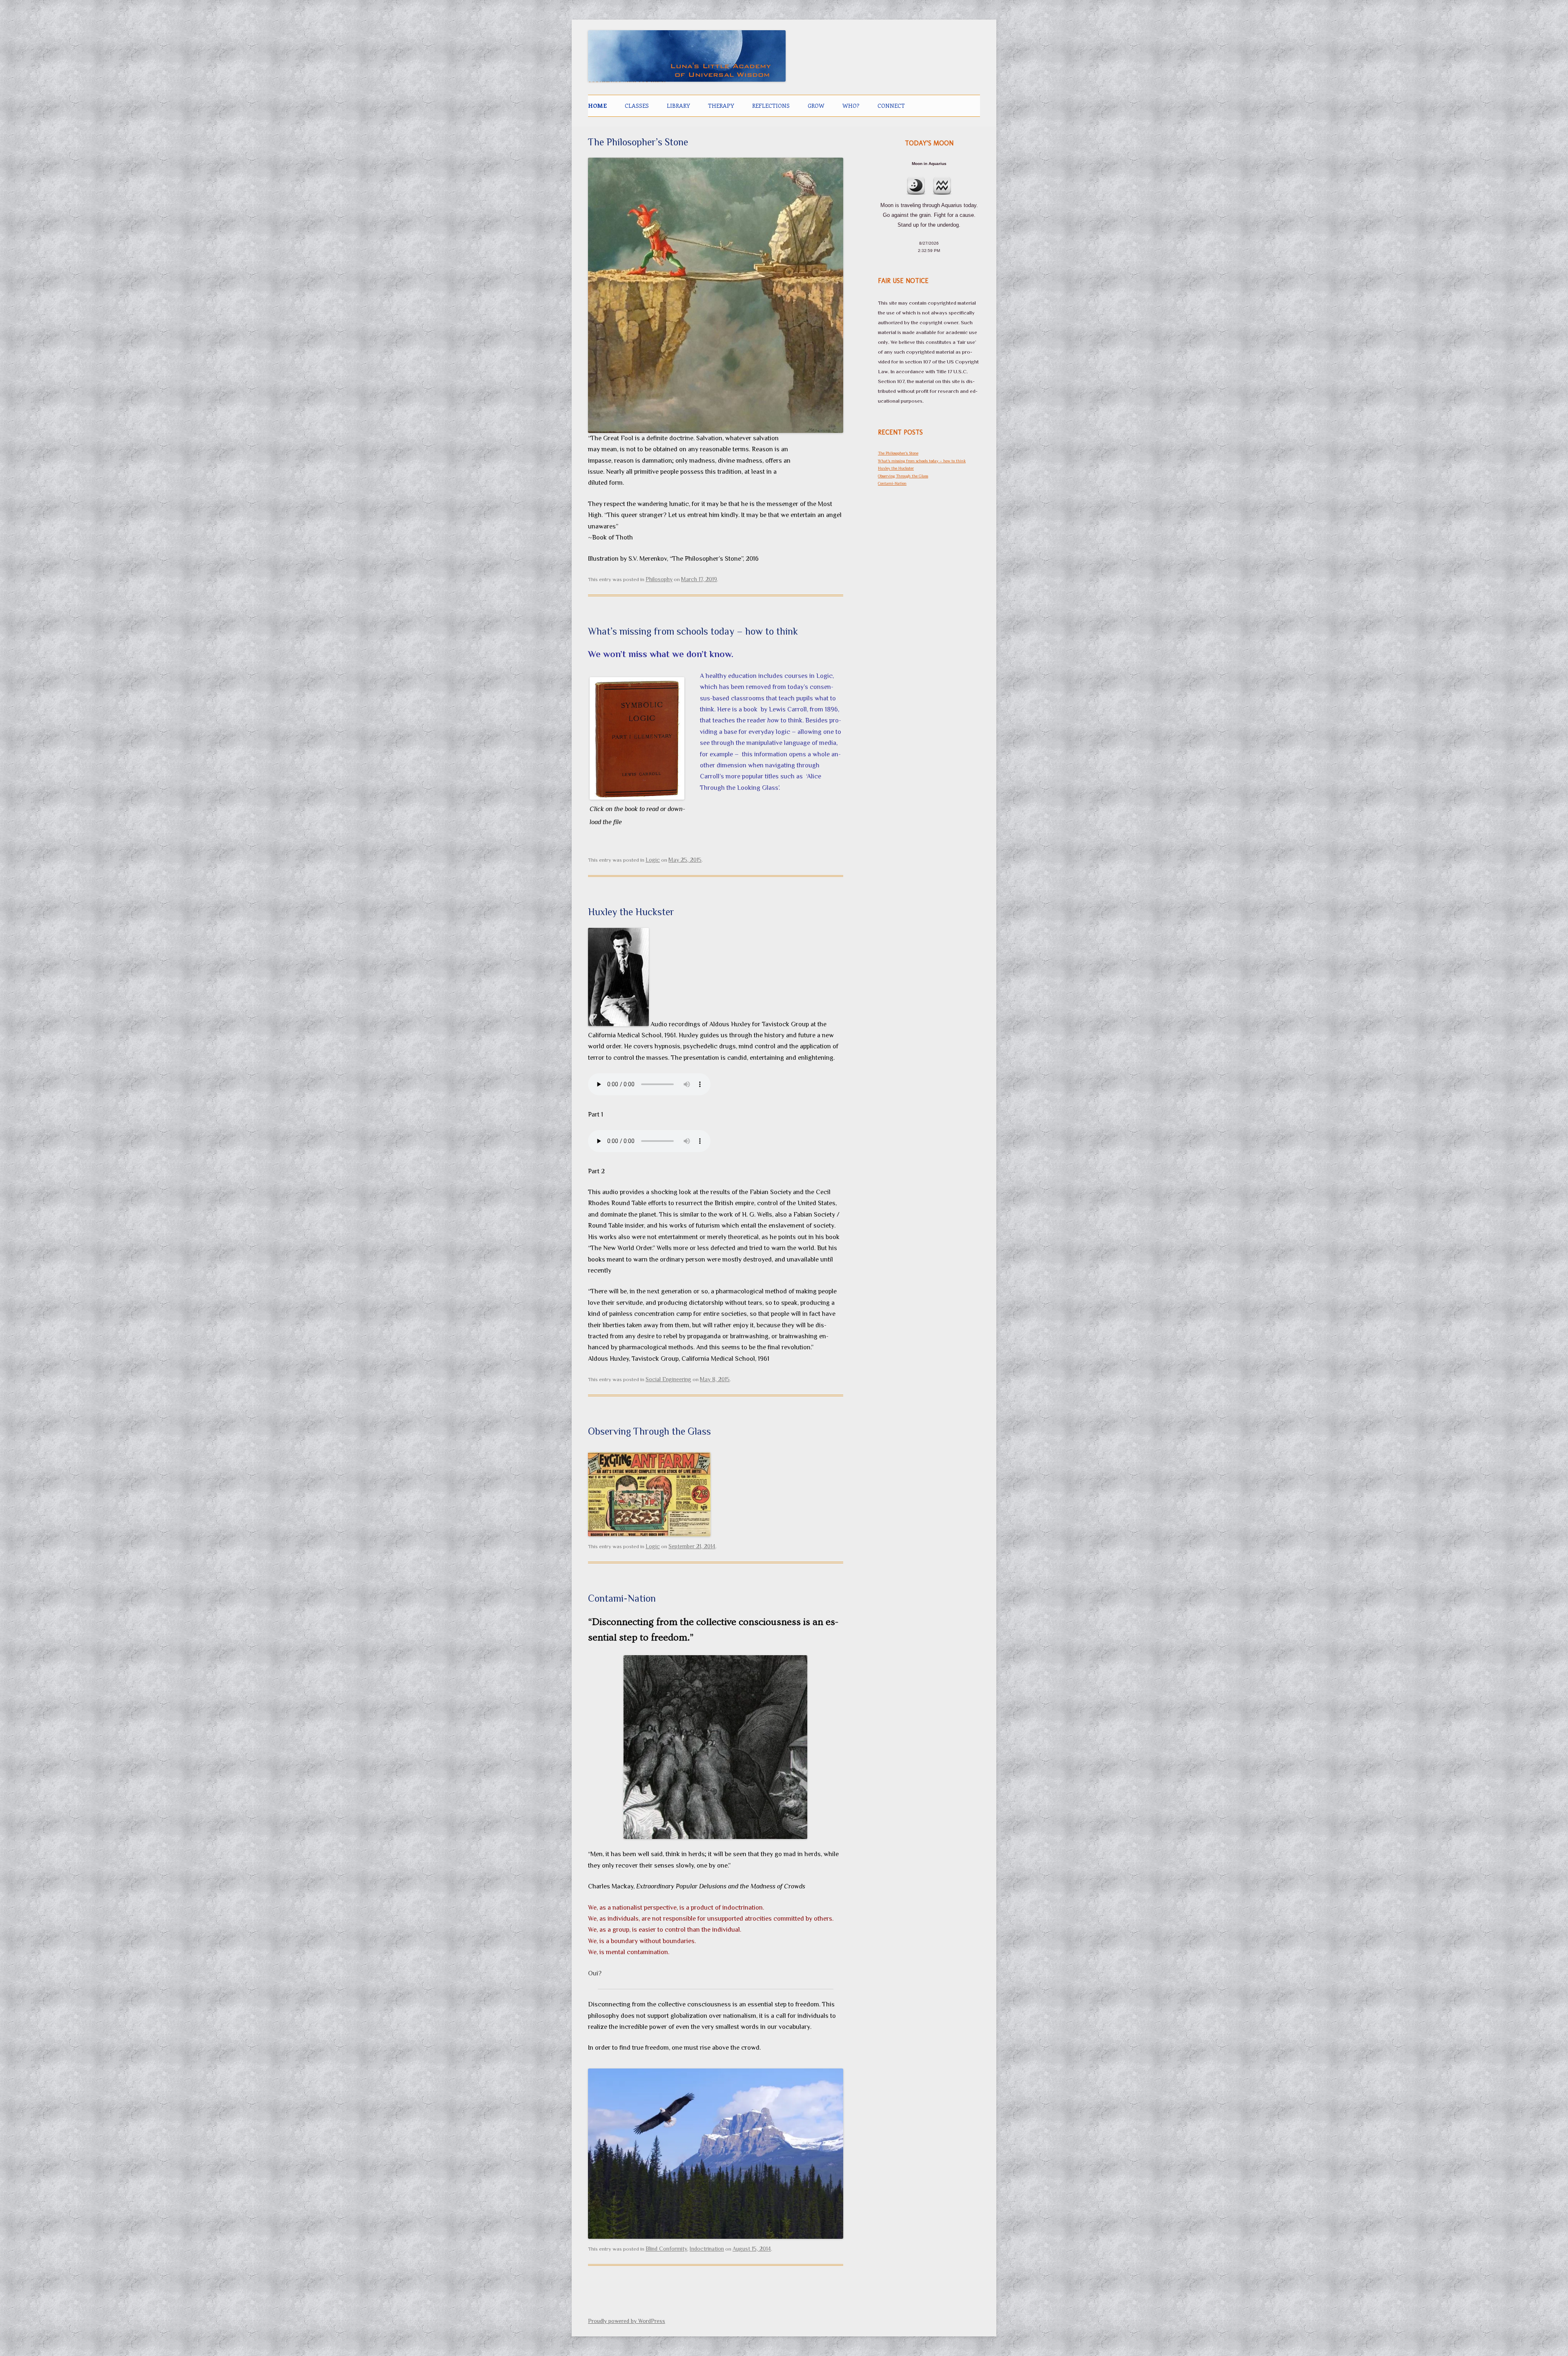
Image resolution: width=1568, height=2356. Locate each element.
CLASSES (637, 106)
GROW (816, 106)
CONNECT (891, 106)
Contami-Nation (622, 1598)
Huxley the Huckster (631, 912)
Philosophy (659, 579)
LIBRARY (678, 106)
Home (597, 106)
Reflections (771, 106)
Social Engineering (668, 1379)
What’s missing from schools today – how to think (693, 631)
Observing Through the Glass (649, 1431)
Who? (851, 106)
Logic (653, 860)
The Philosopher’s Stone (638, 142)
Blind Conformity (666, 2249)
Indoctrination (707, 2249)
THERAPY (721, 106)
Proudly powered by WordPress (627, 2321)
